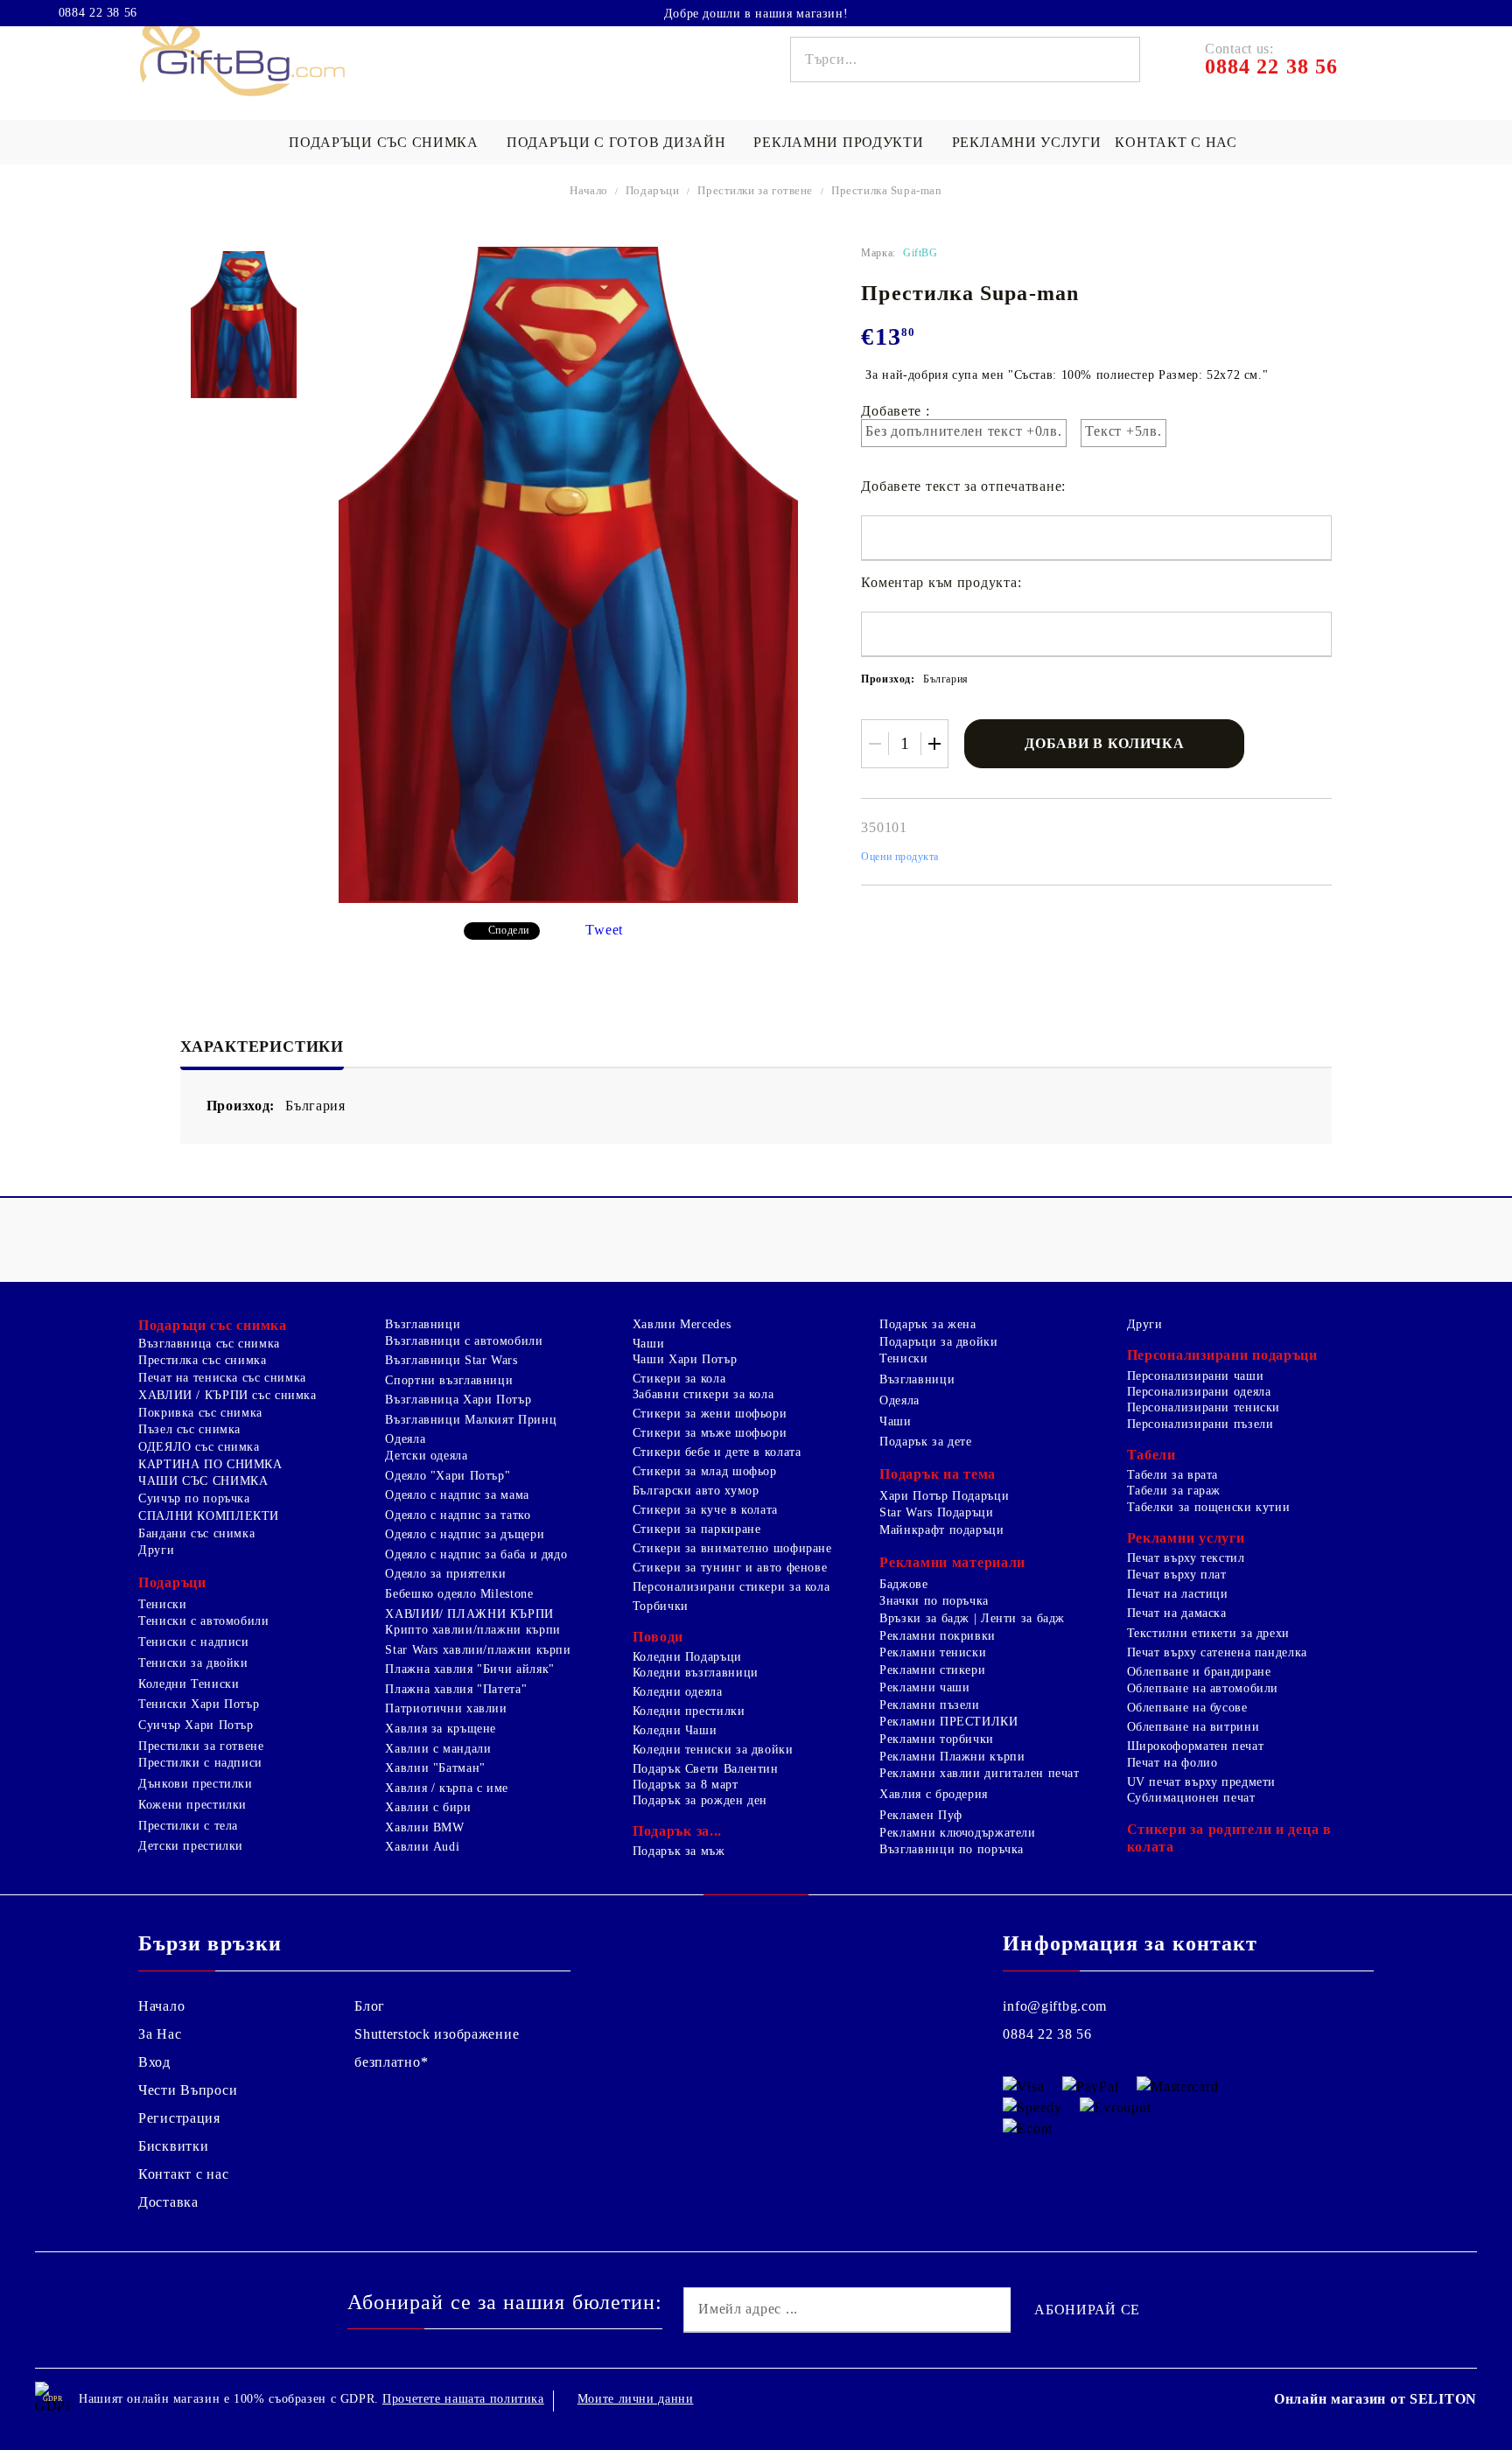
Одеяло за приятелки (445, 1574)
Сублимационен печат (1191, 1798)
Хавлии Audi (422, 1847)
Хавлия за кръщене (441, 1729)
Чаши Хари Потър (685, 1359)
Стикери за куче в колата (705, 1510)
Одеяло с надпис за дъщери (465, 1534)
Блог (370, 2006)
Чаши (649, 1344)
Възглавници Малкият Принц (471, 1420)
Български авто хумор (696, 1491)
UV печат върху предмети (1202, 1782)
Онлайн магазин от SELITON (1375, 2399)
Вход (154, 2062)
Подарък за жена (927, 1324)
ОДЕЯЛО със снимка (199, 1447)
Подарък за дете (925, 1442)
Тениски (162, 1604)
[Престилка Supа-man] (244, 325)
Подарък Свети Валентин (706, 1769)
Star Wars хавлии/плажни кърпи (478, 1650)
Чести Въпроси (188, 2090)
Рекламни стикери (932, 1670)
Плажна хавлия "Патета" (456, 1689)
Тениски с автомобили (204, 1621)
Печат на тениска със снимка (222, 1378)
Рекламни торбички (937, 1739)
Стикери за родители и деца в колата (1229, 1838)
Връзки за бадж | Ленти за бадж (972, 1618)
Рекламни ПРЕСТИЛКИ (948, 1722)
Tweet (604, 930)
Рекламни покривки (938, 1636)
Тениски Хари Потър (199, 1704)
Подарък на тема (938, 1474)
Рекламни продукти (838, 142)
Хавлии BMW (424, 1827)
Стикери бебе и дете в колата (717, 1452)
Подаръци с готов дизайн (616, 142)
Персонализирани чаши (1196, 1376)
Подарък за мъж (679, 1851)
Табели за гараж (1174, 1491)
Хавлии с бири (428, 1807)
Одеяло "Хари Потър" (448, 1476)
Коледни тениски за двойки (713, 1750)
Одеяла (405, 1439)
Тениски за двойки (193, 1663)
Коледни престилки (689, 1711)
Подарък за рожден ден (700, 1800)
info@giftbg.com (1055, 2006)
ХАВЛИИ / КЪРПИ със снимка (227, 1395)
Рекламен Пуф (921, 1815)
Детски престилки (191, 1846)
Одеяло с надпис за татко (458, 1515)
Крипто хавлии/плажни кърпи (472, 1630)
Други (156, 1550)
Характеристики (262, 1046)
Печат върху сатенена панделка (1217, 1652)
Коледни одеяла (678, 1692)
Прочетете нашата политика (463, 2399)
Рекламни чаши (924, 1687)
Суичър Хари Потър (196, 1725)
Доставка (168, 2202)
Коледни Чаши (675, 1730)
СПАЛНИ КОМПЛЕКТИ (209, 1516)
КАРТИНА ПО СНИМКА (210, 1464)
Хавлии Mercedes (682, 1324)
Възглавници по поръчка (952, 1849)
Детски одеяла (426, 1456)
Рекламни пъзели (929, 1705)
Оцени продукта (900, 857)
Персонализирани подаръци (1222, 1355)
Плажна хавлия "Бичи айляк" (469, 1669)
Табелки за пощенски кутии (1209, 1507)
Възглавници (423, 1324)
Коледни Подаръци (687, 1657)
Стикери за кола (679, 1379)
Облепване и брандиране (1199, 1672)
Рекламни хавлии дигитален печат (980, 1773)
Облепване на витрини (1193, 1727)
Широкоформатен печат (1196, 1746)
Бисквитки (173, 2146)
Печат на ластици (1178, 1594)
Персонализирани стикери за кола (731, 1587)
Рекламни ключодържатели (958, 1833)
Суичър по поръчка (194, 1498)
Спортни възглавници (449, 1380)
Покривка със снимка (200, 1413)
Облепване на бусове (1187, 1708)
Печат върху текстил (1186, 1558)
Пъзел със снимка (189, 1429)
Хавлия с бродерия (934, 1794)
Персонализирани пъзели (1200, 1424)
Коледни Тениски (189, 1684)
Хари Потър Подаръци (944, 1496)
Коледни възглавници (696, 1673)
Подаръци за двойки (938, 1342)
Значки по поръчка (934, 1601)
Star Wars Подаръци (936, 1512)
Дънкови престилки (196, 1784)
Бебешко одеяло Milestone (459, 1594)
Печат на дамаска (1177, 1613)
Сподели (509, 930)
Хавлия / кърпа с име (447, 1788)
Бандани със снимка (196, 1533)
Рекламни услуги (1027, 142)
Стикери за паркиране (697, 1529)
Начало (589, 190)
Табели (1151, 1455)
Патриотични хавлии (446, 1708)
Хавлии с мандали (438, 1749)
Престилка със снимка (203, 1360)
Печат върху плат (1177, 1575)
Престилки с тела (188, 1826)
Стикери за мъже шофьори (710, 1433)
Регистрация (179, 2118)
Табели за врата (1172, 1475)
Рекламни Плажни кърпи (952, 1757)
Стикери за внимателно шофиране (732, 1548)
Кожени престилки (192, 1805)
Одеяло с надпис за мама (457, 1495)
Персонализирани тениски (1204, 1407)
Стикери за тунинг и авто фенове (730, 1568)
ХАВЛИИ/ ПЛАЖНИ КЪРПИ (469, 1614)
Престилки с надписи (200, 1763)
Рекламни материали (952, 1562)
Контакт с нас (1176, 142)
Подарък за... (677, 1831)
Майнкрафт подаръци (941, 1530)
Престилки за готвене (755, 190)
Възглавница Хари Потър (458, 1400)
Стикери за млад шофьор (705, 1471)
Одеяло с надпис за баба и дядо (476, 1554)
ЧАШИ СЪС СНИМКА (203, 1481)
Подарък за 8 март (686, 1785)
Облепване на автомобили (1203, 1688)
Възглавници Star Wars (451, 1360)
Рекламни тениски (933, 1652)
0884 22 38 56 (98, 13)
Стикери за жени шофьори (710, 1414)
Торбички (661, 1606)
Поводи (658, 1637)
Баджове (903, 1584)
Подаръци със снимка (384, 142)
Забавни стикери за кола (703, 1394)
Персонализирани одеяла (1199, 1392)
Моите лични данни (636, 2399)
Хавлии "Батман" (435, 1768)
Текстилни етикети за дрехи (1208, 1633)
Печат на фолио (1172, 1763)
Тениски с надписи (194, 1642)
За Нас (160, 2034)
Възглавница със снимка (209, 1344)
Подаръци (653, 190)
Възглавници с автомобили (464, 1341)
